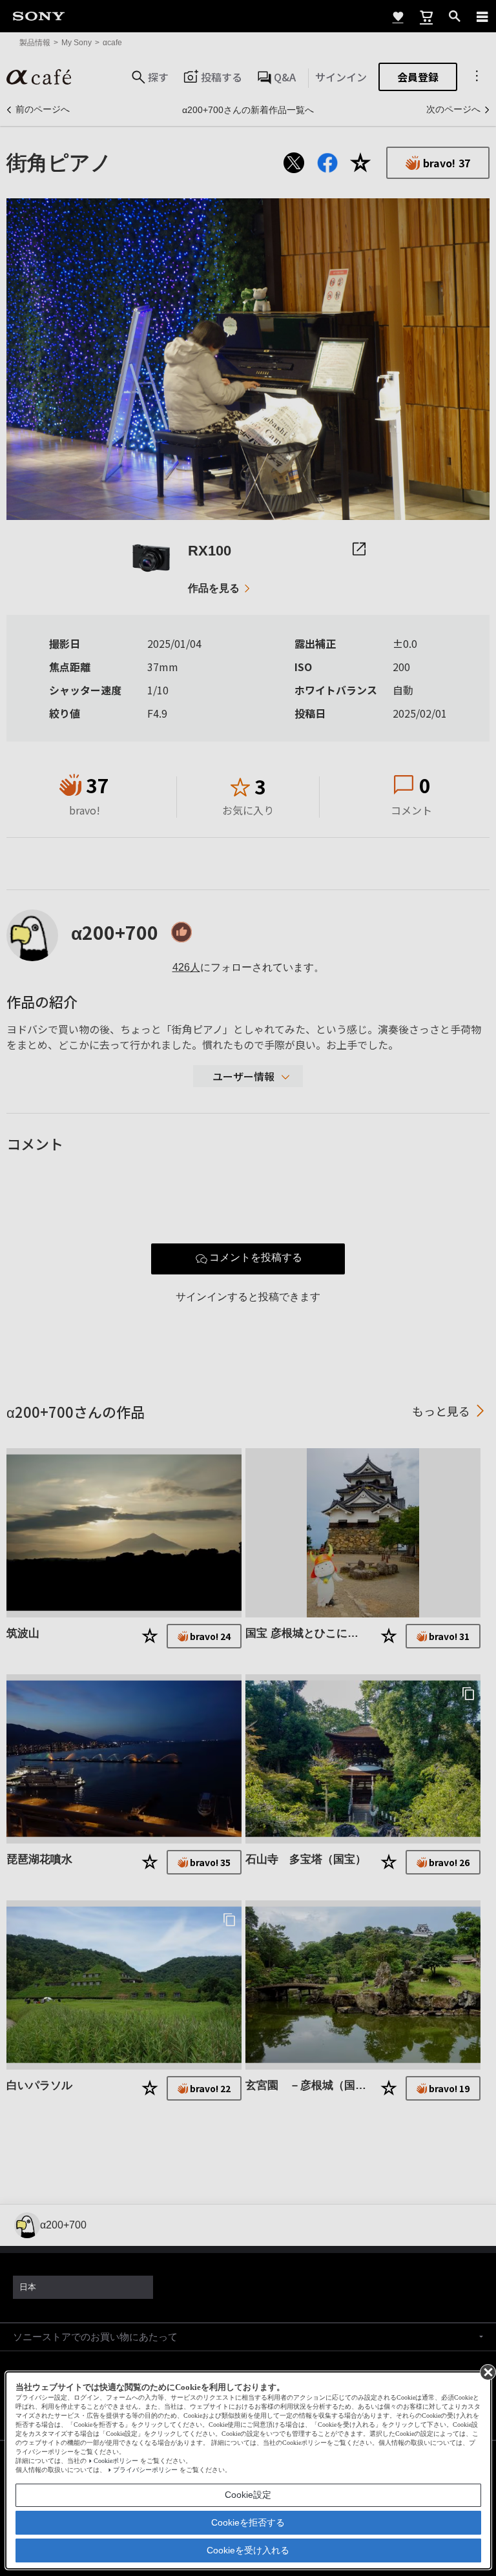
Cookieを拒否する (248, 2522)
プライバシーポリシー (145, 2470)
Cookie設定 (248, 2495)
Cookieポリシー (116, 2461)
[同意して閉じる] (487, 2371)
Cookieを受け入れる (248, 2550)
